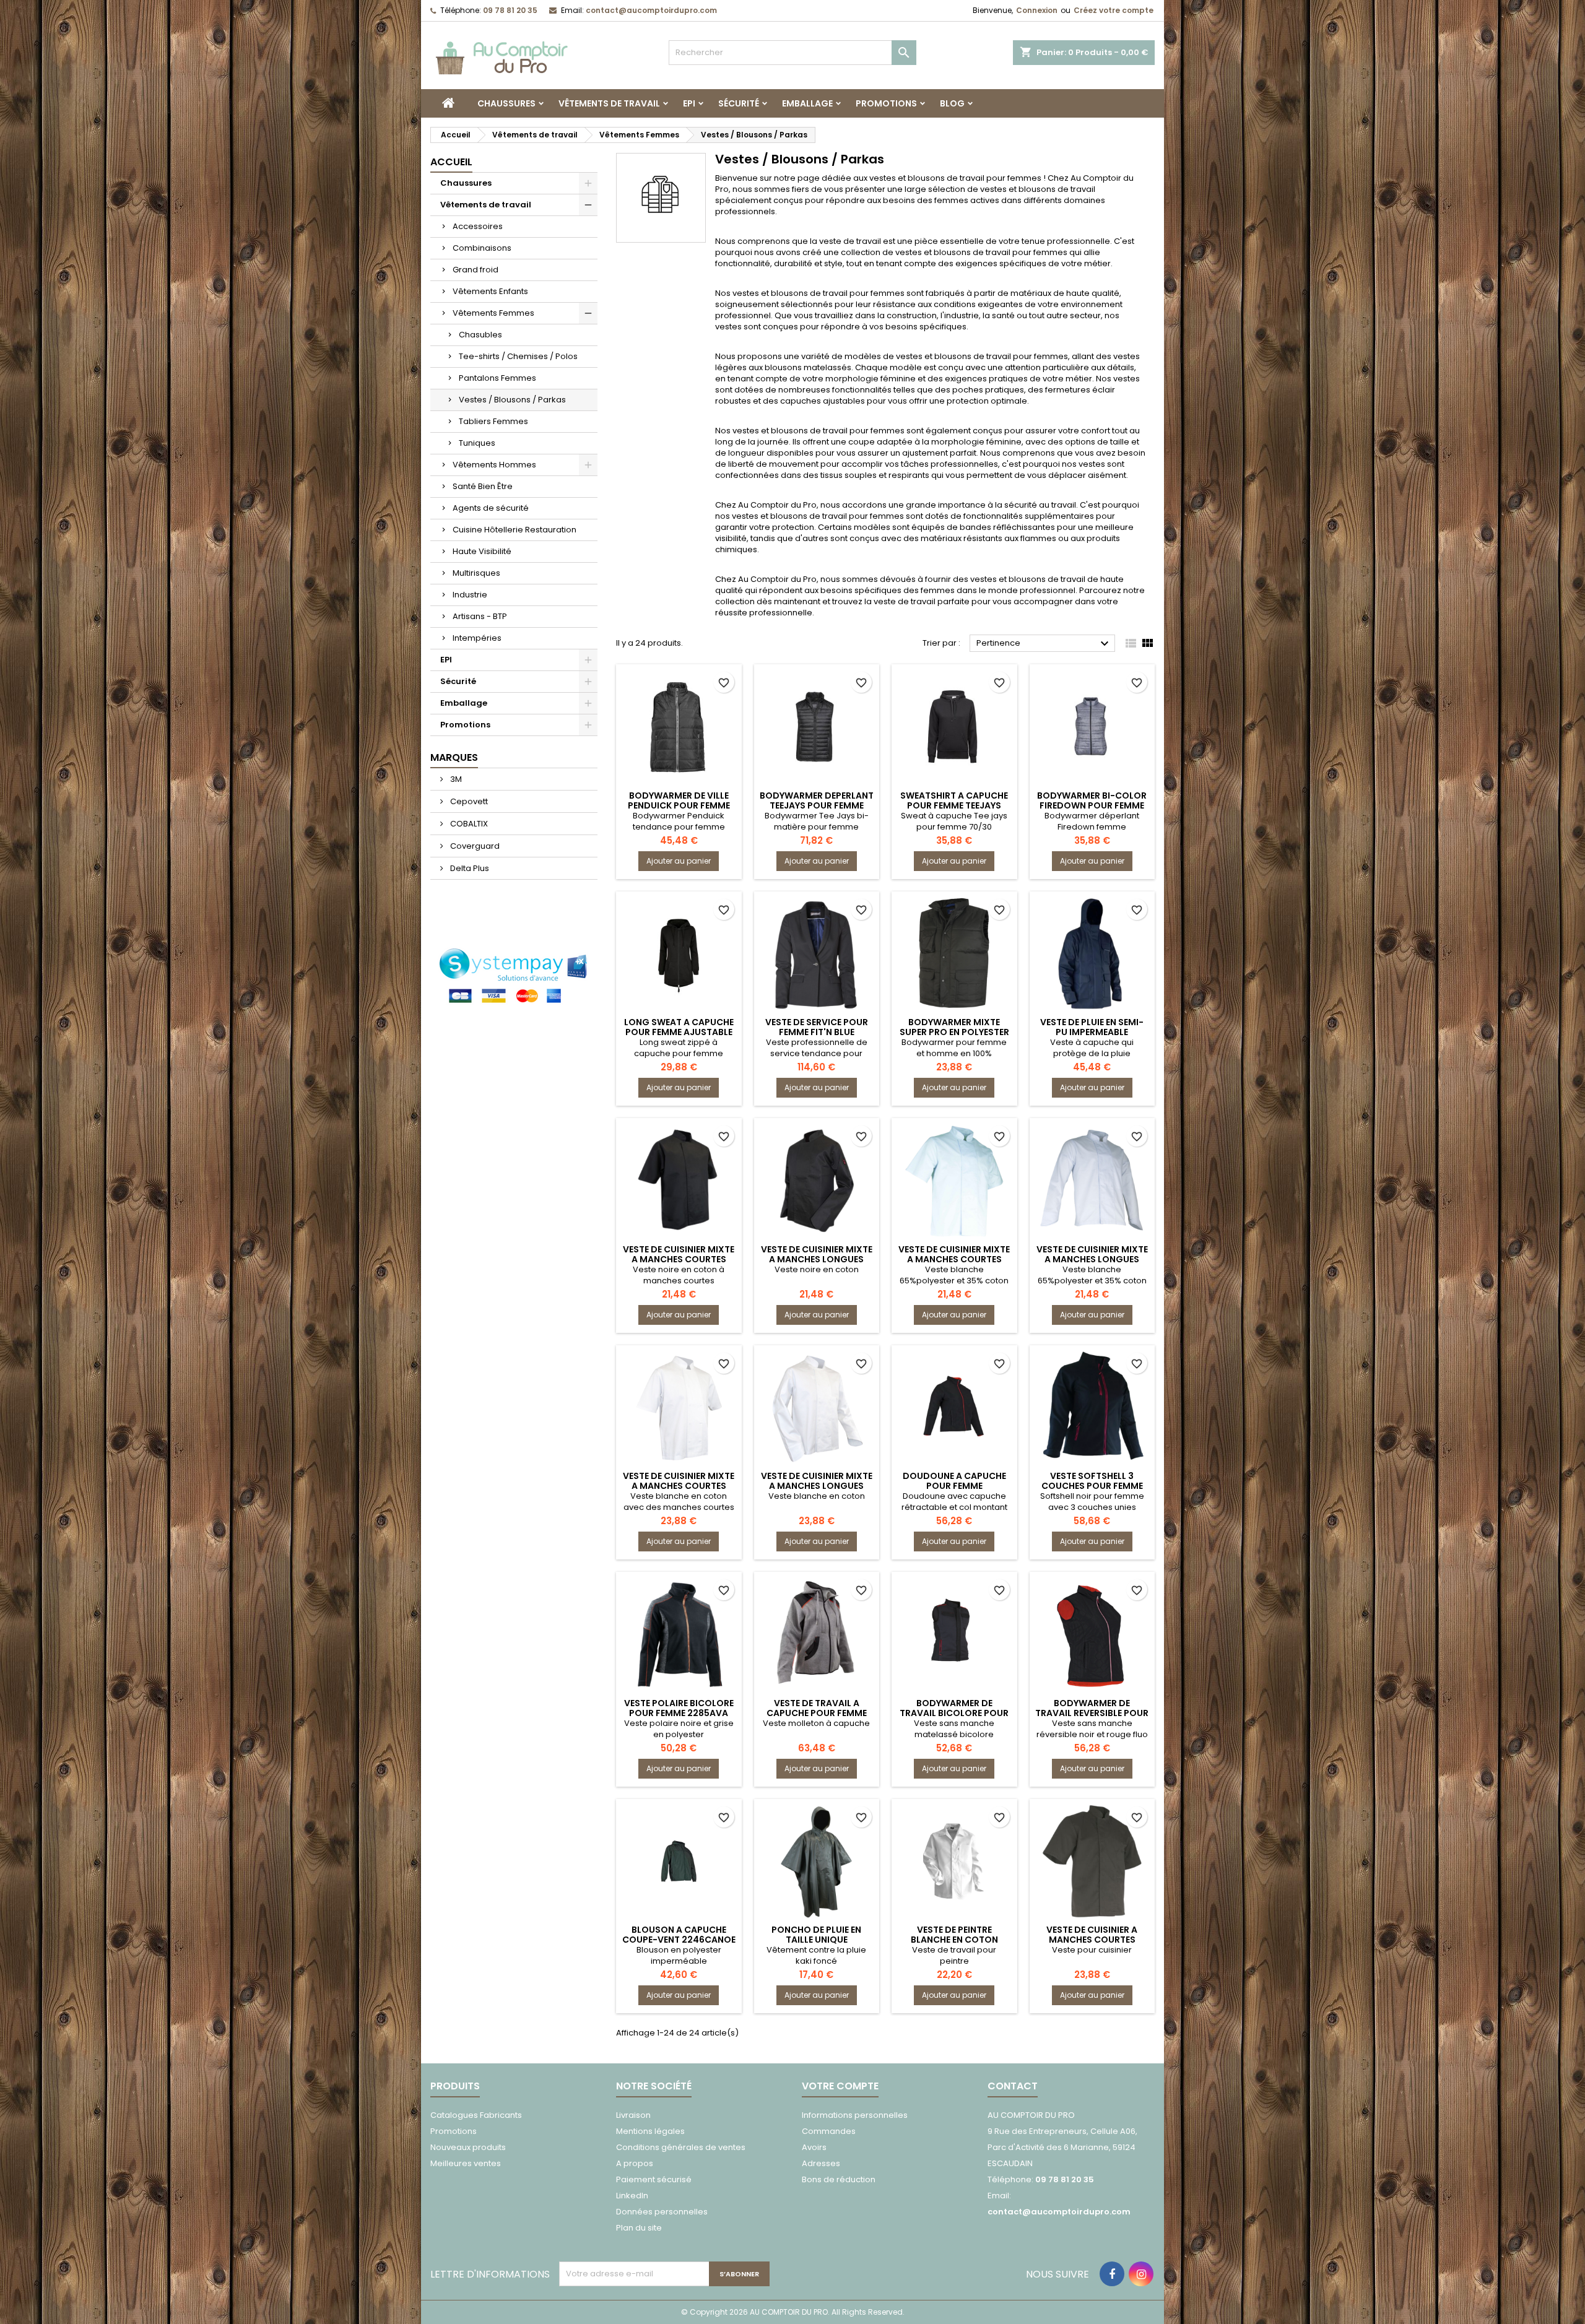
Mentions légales (650, 2131)
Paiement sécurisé (654, 2179)
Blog (952, 103)
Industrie (470, 595)
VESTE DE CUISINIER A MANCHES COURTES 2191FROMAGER (1092, 1940)
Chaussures (506, 103)
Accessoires (478, 226)
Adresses (821, 2163)
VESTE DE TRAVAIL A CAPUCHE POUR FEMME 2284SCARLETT (817, 1713)
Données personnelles (662, 2212)
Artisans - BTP (480, 616)
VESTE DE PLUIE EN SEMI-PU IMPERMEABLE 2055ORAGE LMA (1092, 1032)
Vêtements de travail (609, 103)
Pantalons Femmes (497, 378)
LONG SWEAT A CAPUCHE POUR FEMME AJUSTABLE (679, 1027)
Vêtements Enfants (490, 291)
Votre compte (840, 2086)
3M (455, 779)
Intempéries (477, 638)
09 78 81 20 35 (510, 10)
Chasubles (480, 335)
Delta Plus (469, 868)
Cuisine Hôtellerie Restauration (515, 530)
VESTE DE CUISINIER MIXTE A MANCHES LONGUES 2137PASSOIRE (817, 1259)
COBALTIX (468, 824)
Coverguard (474, 846)
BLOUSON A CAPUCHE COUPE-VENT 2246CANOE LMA (679, 1940)
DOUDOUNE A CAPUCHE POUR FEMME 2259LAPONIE (954, 1486)
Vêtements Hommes (494, 465)
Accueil (451, 162)
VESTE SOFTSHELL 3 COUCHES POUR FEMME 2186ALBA (1092, 1486)
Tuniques (477, 443)
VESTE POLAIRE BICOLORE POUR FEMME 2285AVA (679, 1708)
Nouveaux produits (468, 2147)
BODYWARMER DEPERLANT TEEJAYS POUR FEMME (817, 800)
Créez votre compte (1114, 10)
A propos (635, 2163)
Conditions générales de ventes (681, 2147)
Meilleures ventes (466, 2163)
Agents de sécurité (491, 508)
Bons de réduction (839, 2179)
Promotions (886, 103)
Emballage (807, 103)
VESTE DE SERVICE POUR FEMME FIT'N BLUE (817, 1027)
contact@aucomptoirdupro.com (651, 10)
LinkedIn (632, 2196)
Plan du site (639, 2228)
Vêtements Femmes (493, 313)
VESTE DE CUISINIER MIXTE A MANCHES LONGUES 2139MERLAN (817, 1486)
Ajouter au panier (679, 861)
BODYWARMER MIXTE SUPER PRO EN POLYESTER (954, 1027)
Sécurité (739, 103)
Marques (454, 757)
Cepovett (468, 801)
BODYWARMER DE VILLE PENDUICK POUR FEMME (679, 800)
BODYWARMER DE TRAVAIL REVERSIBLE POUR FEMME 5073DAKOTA (1092, 1713)
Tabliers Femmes (493, 421)
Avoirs (814, 2147)
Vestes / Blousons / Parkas (512, 400)
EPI (689, 103)
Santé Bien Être (483, 486)
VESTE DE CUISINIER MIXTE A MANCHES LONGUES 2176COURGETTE (1092, 1259)
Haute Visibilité (482, 551)
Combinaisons (482, 248)
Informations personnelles (855, 2115)
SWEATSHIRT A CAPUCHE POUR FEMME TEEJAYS (954, 800)
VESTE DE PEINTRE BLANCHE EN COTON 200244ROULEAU (954, 1940)
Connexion (1037, 10)
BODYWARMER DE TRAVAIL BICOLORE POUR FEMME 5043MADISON (954, 1713)
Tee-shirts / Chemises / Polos (518, 356)
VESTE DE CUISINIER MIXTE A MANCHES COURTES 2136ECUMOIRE (679, 1259)
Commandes (829, 2131)
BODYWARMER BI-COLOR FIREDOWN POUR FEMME (1092, 800)
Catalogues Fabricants (476, 2115)
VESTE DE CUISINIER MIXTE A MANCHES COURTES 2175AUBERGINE (954, 1259)
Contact (1013, 2086)
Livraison (633, 2115)
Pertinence (1044, 644)
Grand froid (475, 270)
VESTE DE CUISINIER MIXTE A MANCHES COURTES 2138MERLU (679, 1486)
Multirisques (476, 573)
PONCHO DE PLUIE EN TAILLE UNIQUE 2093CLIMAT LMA (816, 1940)
